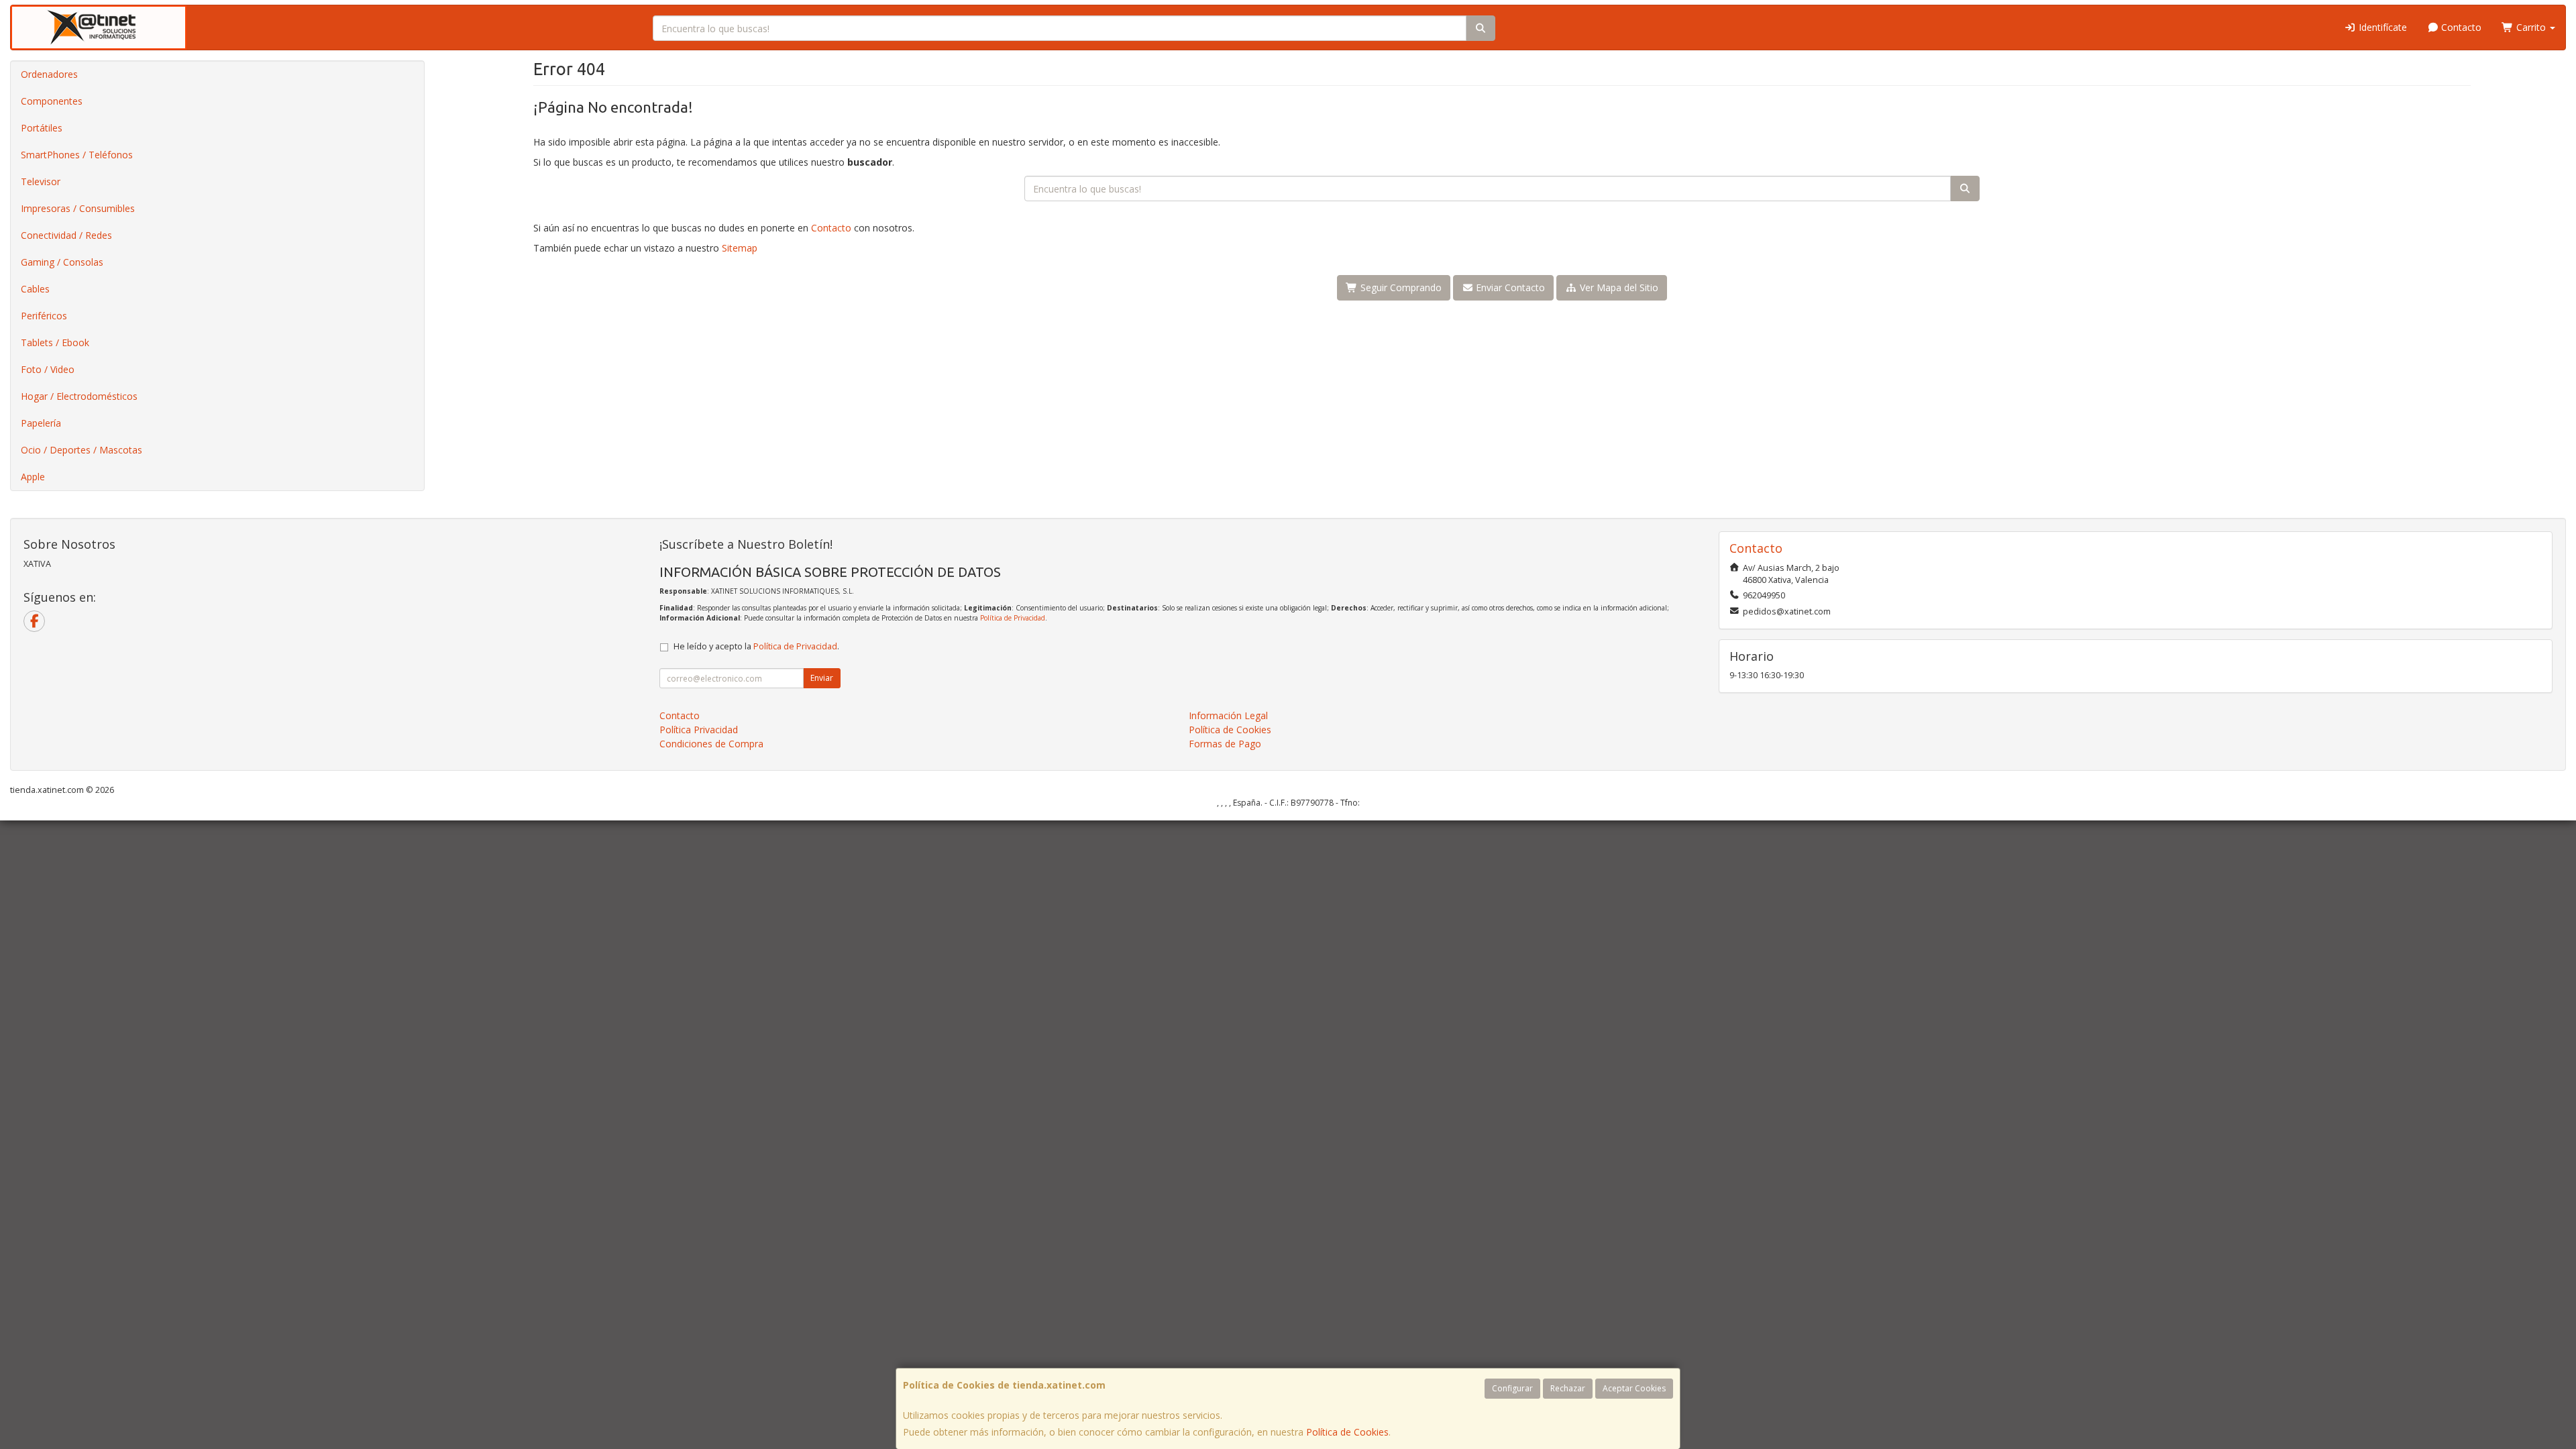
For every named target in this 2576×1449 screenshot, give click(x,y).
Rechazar (1568, 1388)
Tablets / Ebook (55, 342)
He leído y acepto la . (756, 646)
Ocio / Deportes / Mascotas (82, 450)
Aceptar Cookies (1634, 1388)
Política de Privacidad (1013, 618)
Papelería (41, 423)
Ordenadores (49, 74)
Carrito (2531, 27)
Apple (33, 477)
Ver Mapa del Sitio (1618, 287)
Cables (35, 289)
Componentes (52, 101)
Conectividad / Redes (66, 235)
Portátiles (42, 128)
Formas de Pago (1225, 744)
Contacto (2460, 27)
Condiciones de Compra (711, 744)
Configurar (1512, 1388)
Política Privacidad (699, 730)
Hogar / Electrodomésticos (79, 396)
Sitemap (740, 248)
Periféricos (44, 316)
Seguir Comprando (1400, 287)
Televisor (41, 181)
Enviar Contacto (1509, 287)
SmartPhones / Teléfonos (77, 155)
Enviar (822, 678)
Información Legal (1228, 715)
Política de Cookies (1347, 1432)
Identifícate (2381, 27)
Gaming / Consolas (62, 262)
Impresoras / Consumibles (78, 208)
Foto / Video (48, 369)
